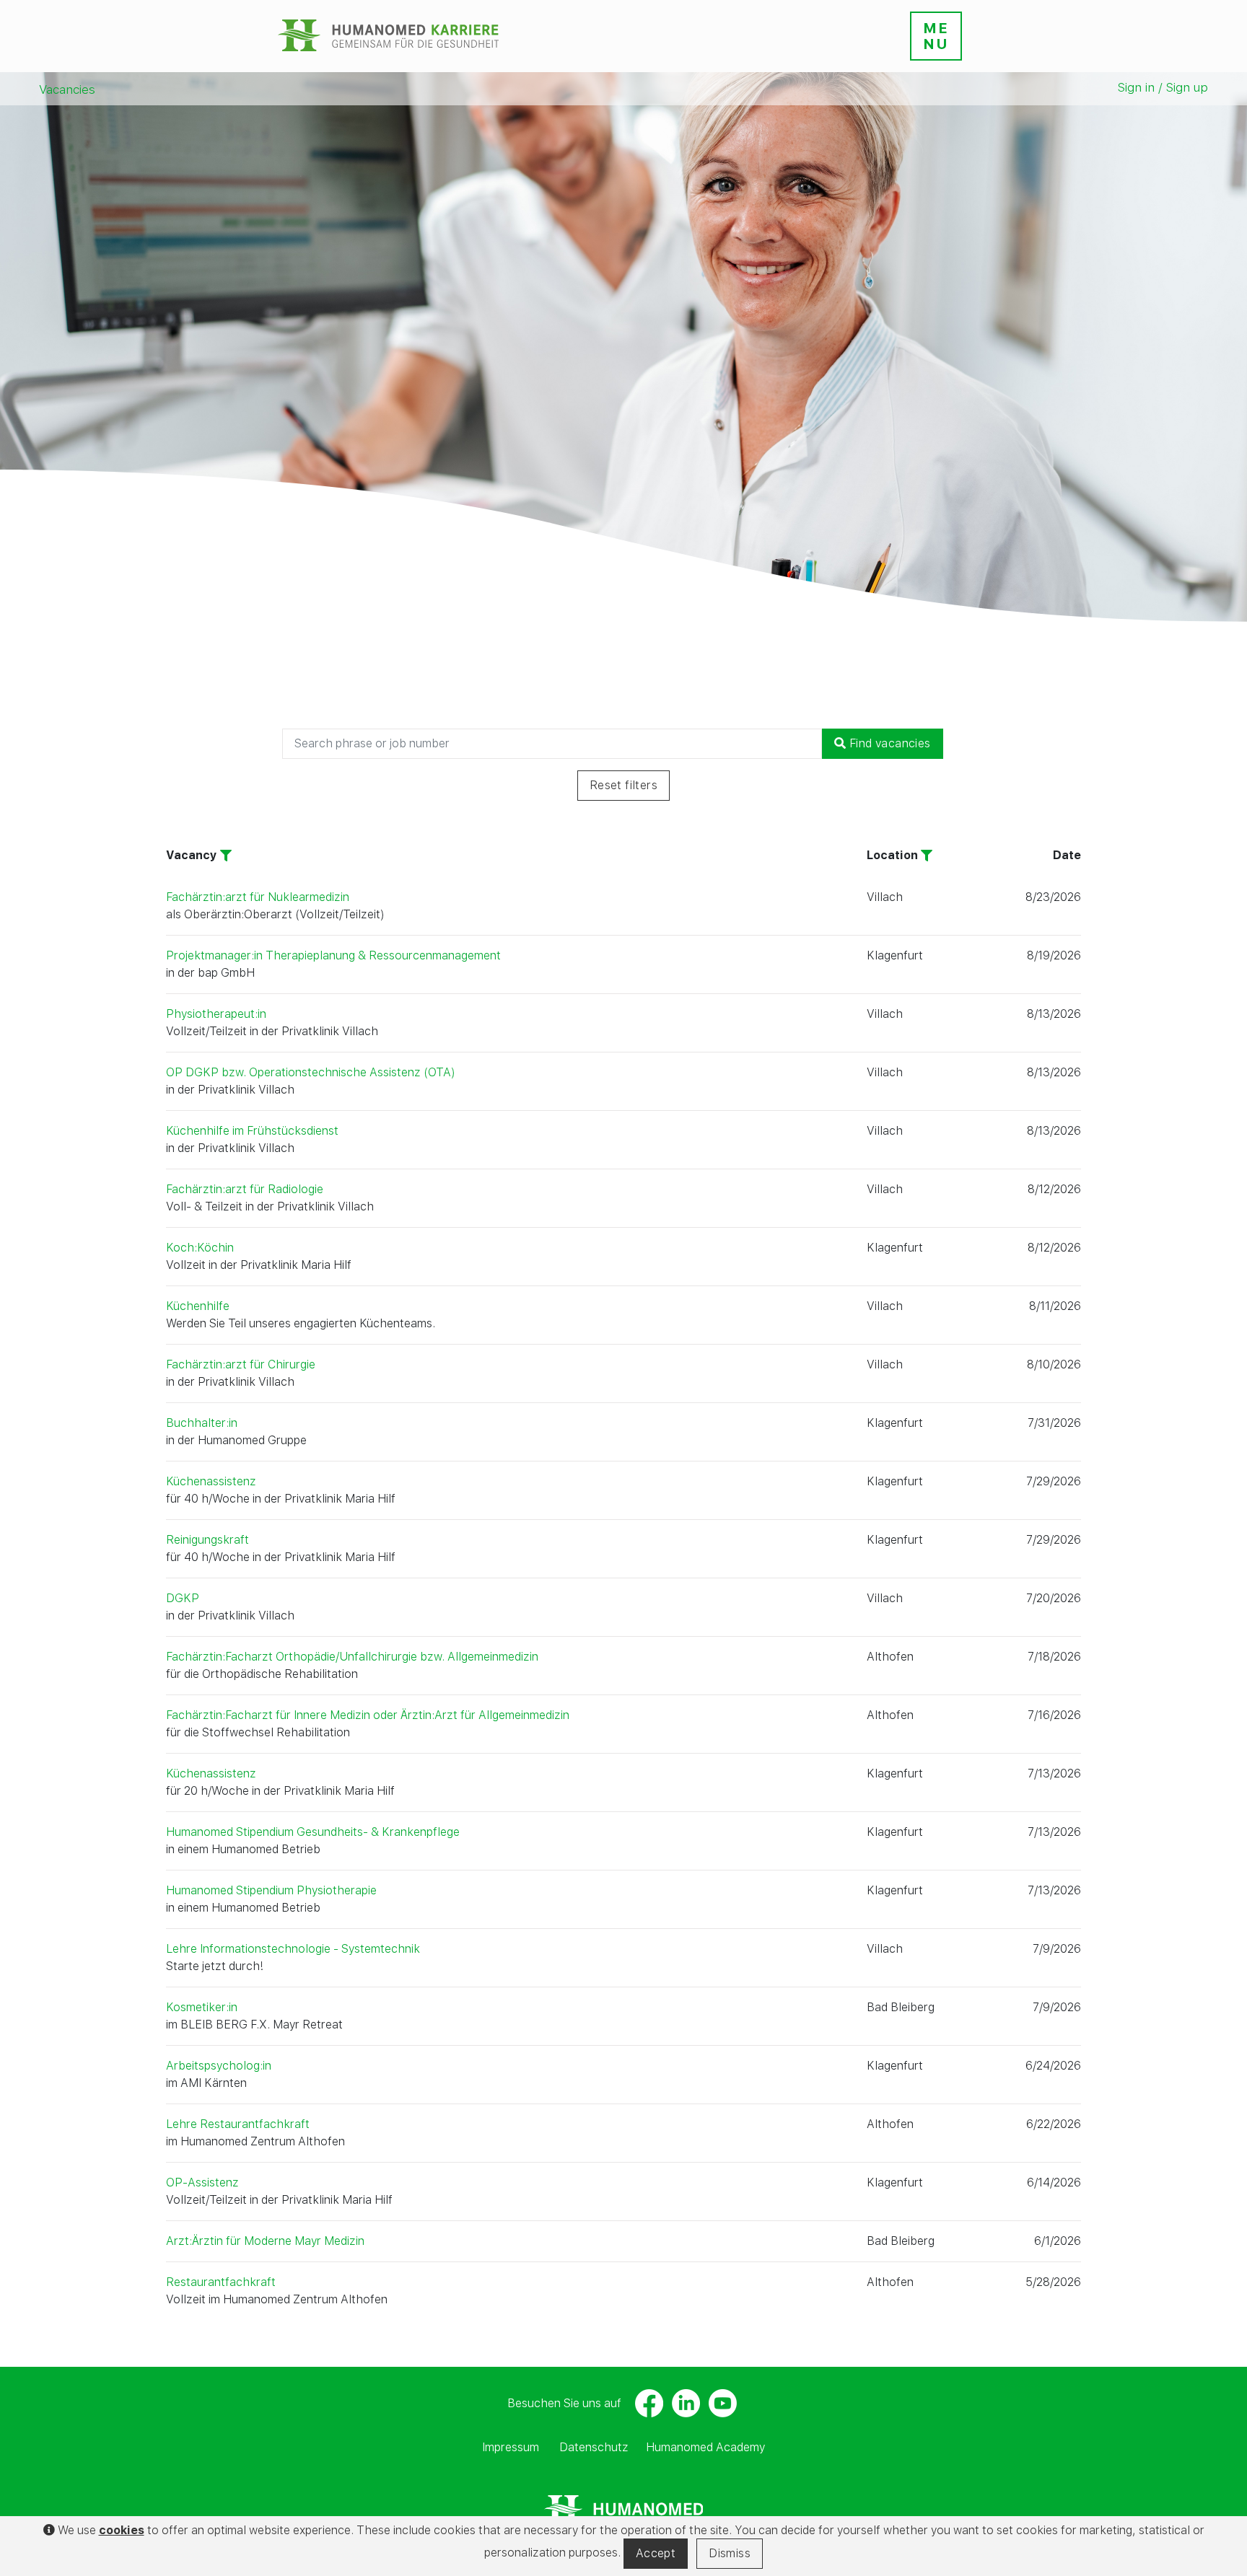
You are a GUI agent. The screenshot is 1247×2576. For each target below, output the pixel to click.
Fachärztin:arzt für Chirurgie (241, 1364)
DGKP (183, 1598)
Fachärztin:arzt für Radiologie (245, 1189)
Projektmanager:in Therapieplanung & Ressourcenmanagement (333, 955)
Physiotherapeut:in (216, 1014)
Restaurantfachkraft (221, 2282)
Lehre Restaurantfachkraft (238, 2124)
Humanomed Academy (705, 2447)
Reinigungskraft (207, 1540)
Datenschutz (594, 2447)
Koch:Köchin (200, 1248)
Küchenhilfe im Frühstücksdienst (252, 1131)
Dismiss (730, 2553)
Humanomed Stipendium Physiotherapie (271, 1890)
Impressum (511, 2447)
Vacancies (67, 89)
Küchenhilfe (198, 1306)
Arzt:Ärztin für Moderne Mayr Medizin (265, 2241)
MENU (936, 36)
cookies (122, 2530)
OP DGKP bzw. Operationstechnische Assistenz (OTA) (311, 1072)
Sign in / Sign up (1163, 87)
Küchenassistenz (211, 1481)
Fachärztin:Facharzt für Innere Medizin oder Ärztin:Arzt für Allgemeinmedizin (368, 1715)
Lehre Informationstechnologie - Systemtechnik (293, 1949)
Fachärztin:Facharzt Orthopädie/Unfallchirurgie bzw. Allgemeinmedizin (352, 1657)
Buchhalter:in (202, 1423)
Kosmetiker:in (202, 2007)
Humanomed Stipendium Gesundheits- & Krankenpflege (313, 1832)
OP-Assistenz (202, 2182)
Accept (656, 2553)
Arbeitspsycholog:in (219, 2066)
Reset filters (623, 785)
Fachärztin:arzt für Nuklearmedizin (258, 897)
